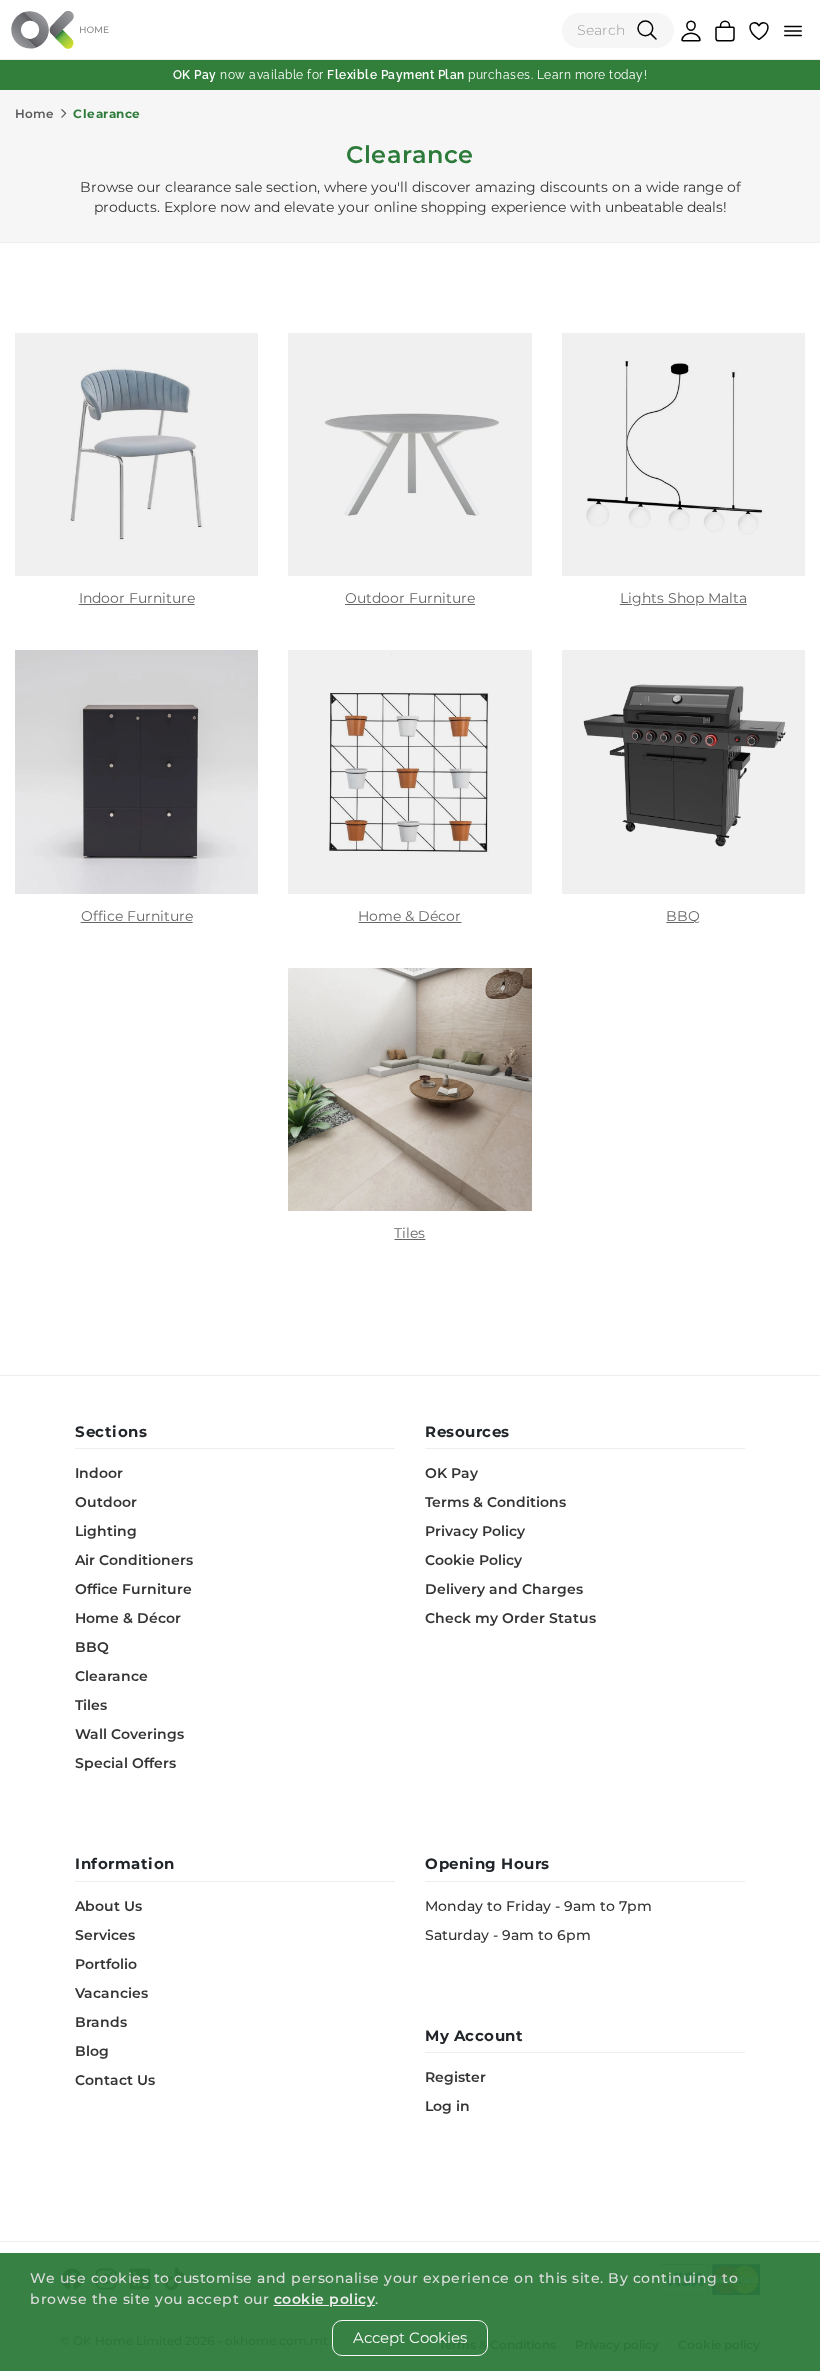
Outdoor (106, 1502)
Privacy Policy (475, 1531)
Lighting (106, 1531)
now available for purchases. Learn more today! (410, 75)
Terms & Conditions (495, 1502)
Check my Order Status (510, 1618)
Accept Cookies (410, 2337)
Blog (92, 2051)
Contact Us (115, 2080)
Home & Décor (128, 1618)
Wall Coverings (129, 1734)
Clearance (111, 1676)
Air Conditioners (134, 1560)
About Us (108, 1906)
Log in (447, 2106)
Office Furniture (133, 1589)
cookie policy (325, 2299)
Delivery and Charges (504, 1589)
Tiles (91, 1705)
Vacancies (111, 1993)
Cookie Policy (473, 1560)
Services (105, 1935)
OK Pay (451, 1473)
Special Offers (125, 1763)
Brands (101, 2022)
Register (455, 2077)
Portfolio (106, 1964)
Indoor (99, 1473)
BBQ (92, 1647)
